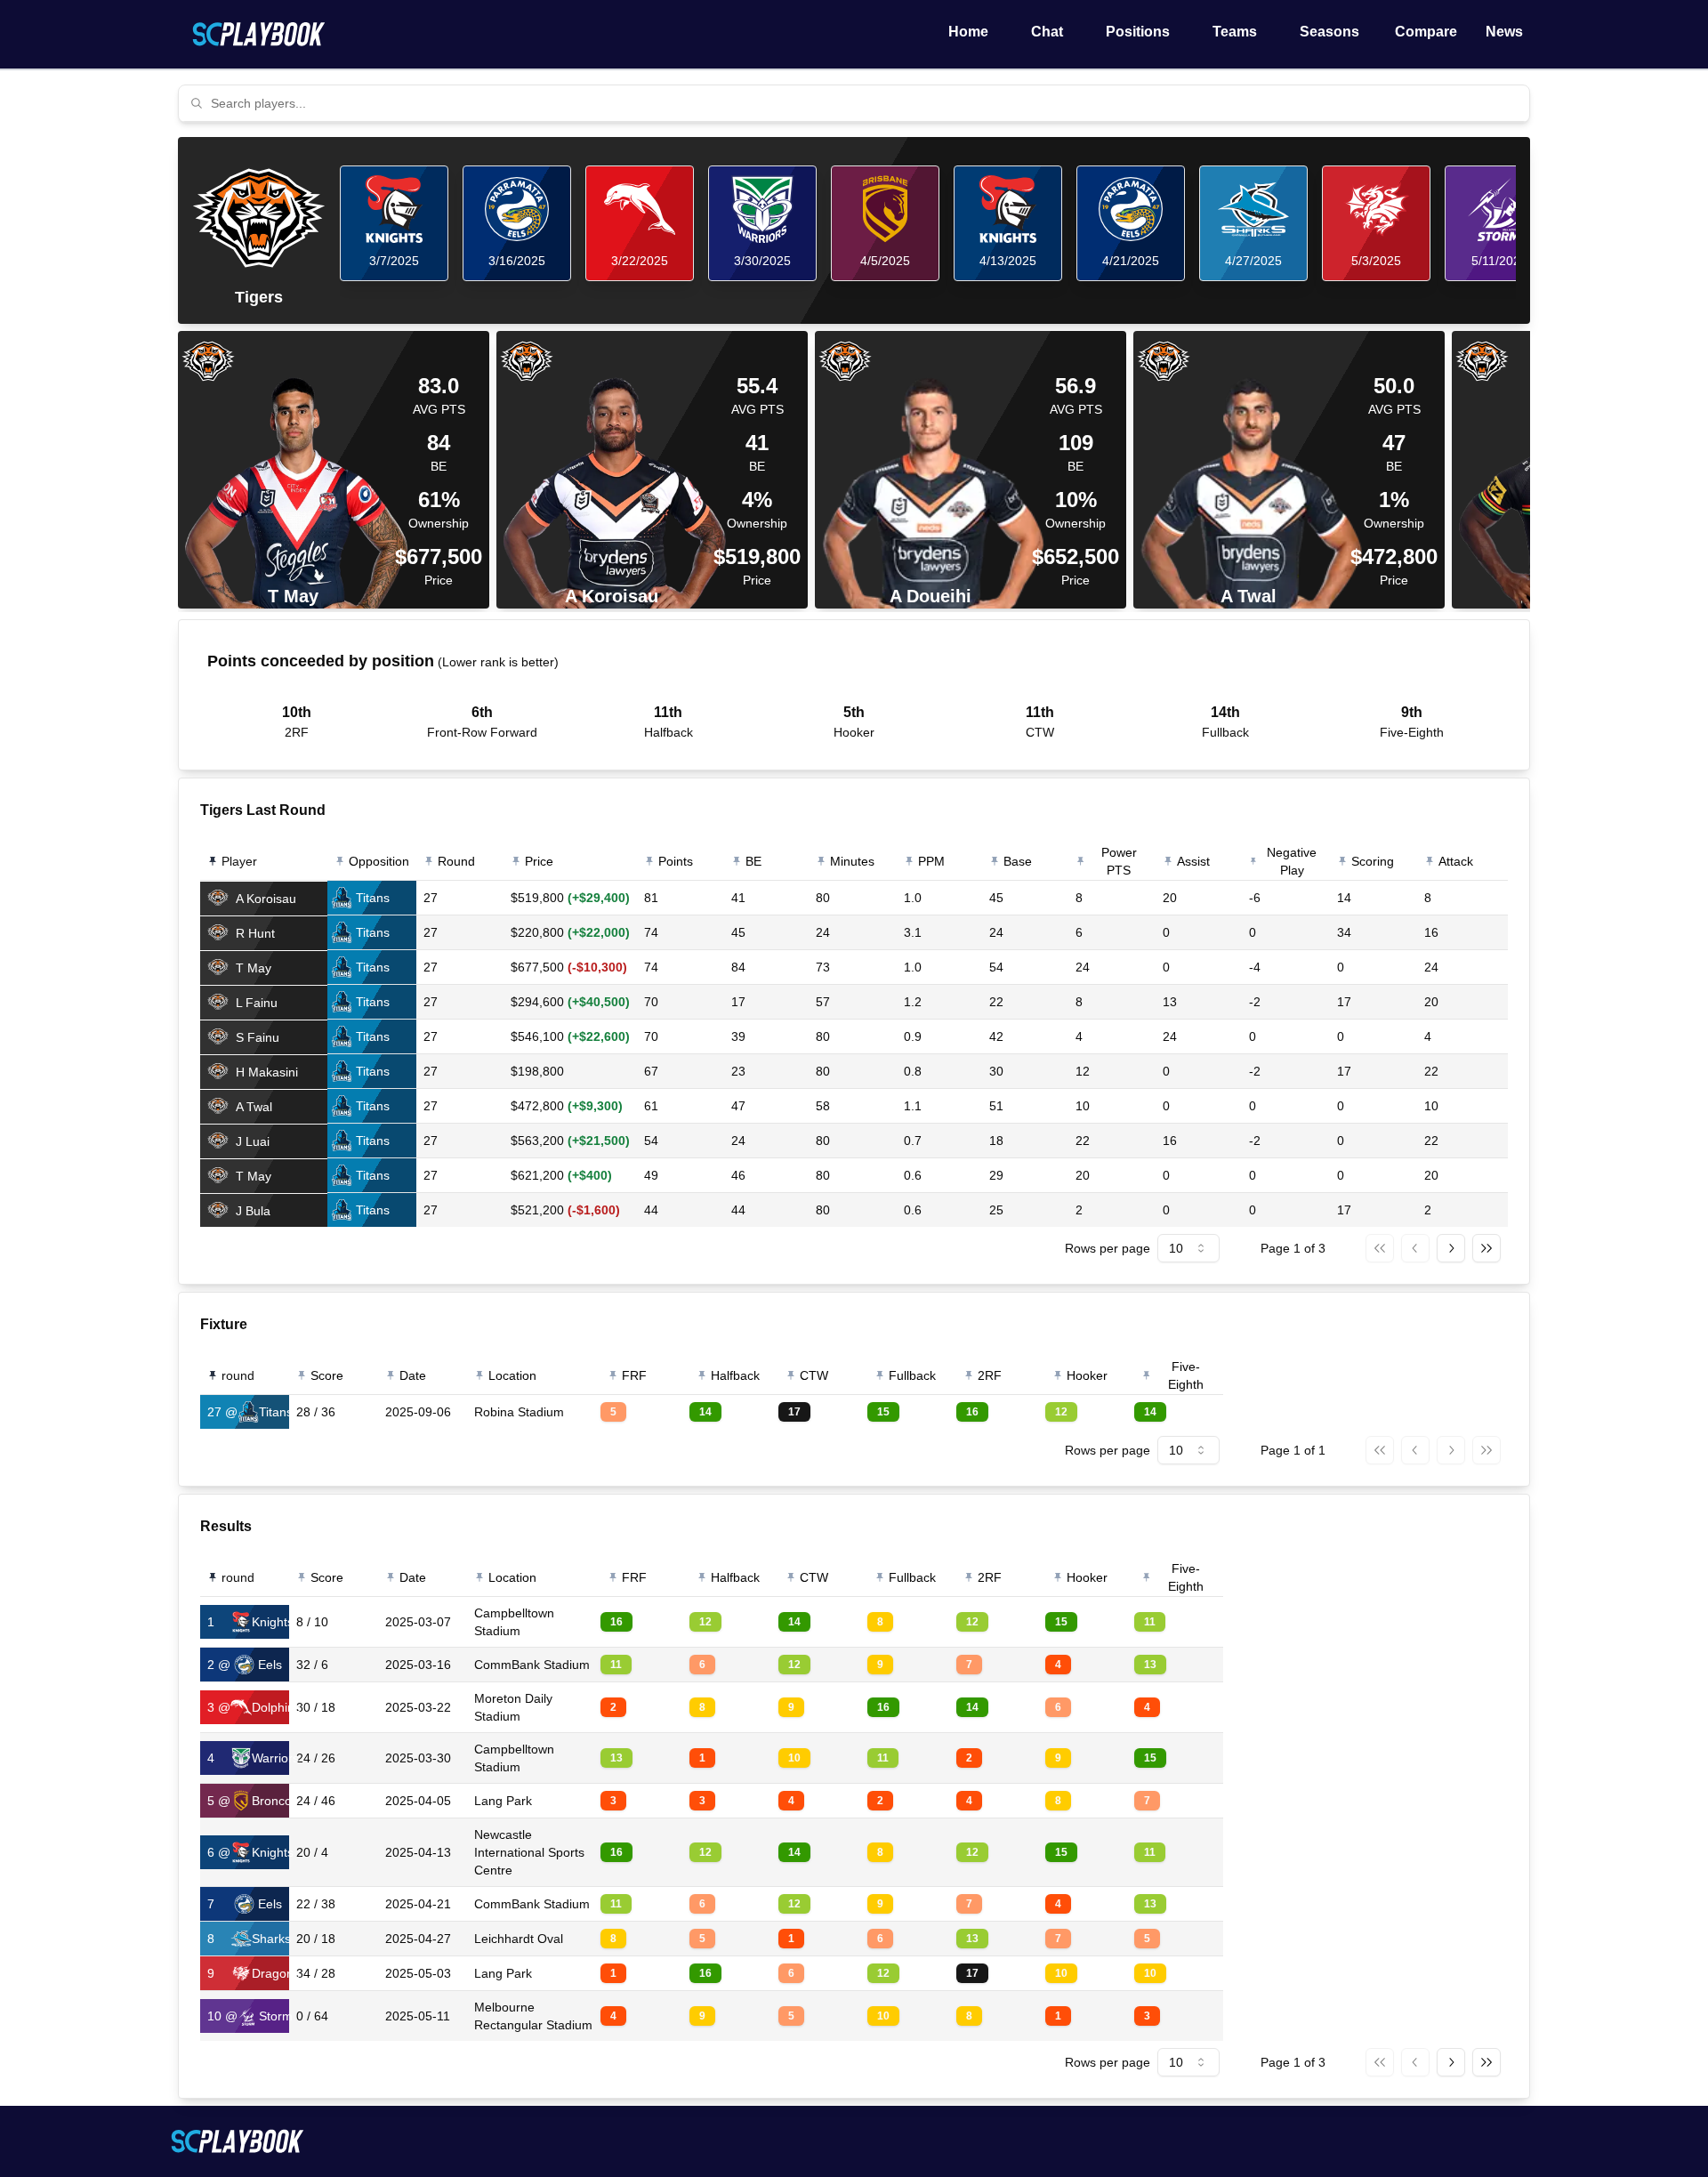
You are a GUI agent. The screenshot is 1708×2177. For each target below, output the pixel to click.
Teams (1235, 32)
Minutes (852, 861)
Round (456, 861)
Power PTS (1119, 861)
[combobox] (865, 103)
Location (512, 1375)
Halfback (735, 1375)
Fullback (912, 1375)
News (1504, 32)
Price (539, 861)
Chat (1047, 32)
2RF (990, 1375)
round (238, 1375)
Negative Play (1292, 861)
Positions (1138, 32)
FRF (634, 1375)
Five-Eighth (1186, 1375)
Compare (1426, 32)
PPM (931, 861)
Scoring (1373, 861)
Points (676, 861)
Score (327, 1375)
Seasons (1329, 32)
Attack (1456, 861)
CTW (814, 1375)
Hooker (1087, 1375)
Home (968, 32)
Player (239, 861)
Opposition (379, 861)
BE (753, 861)
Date (413, 1375)
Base (1018, 861)
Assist (1193, 861)
